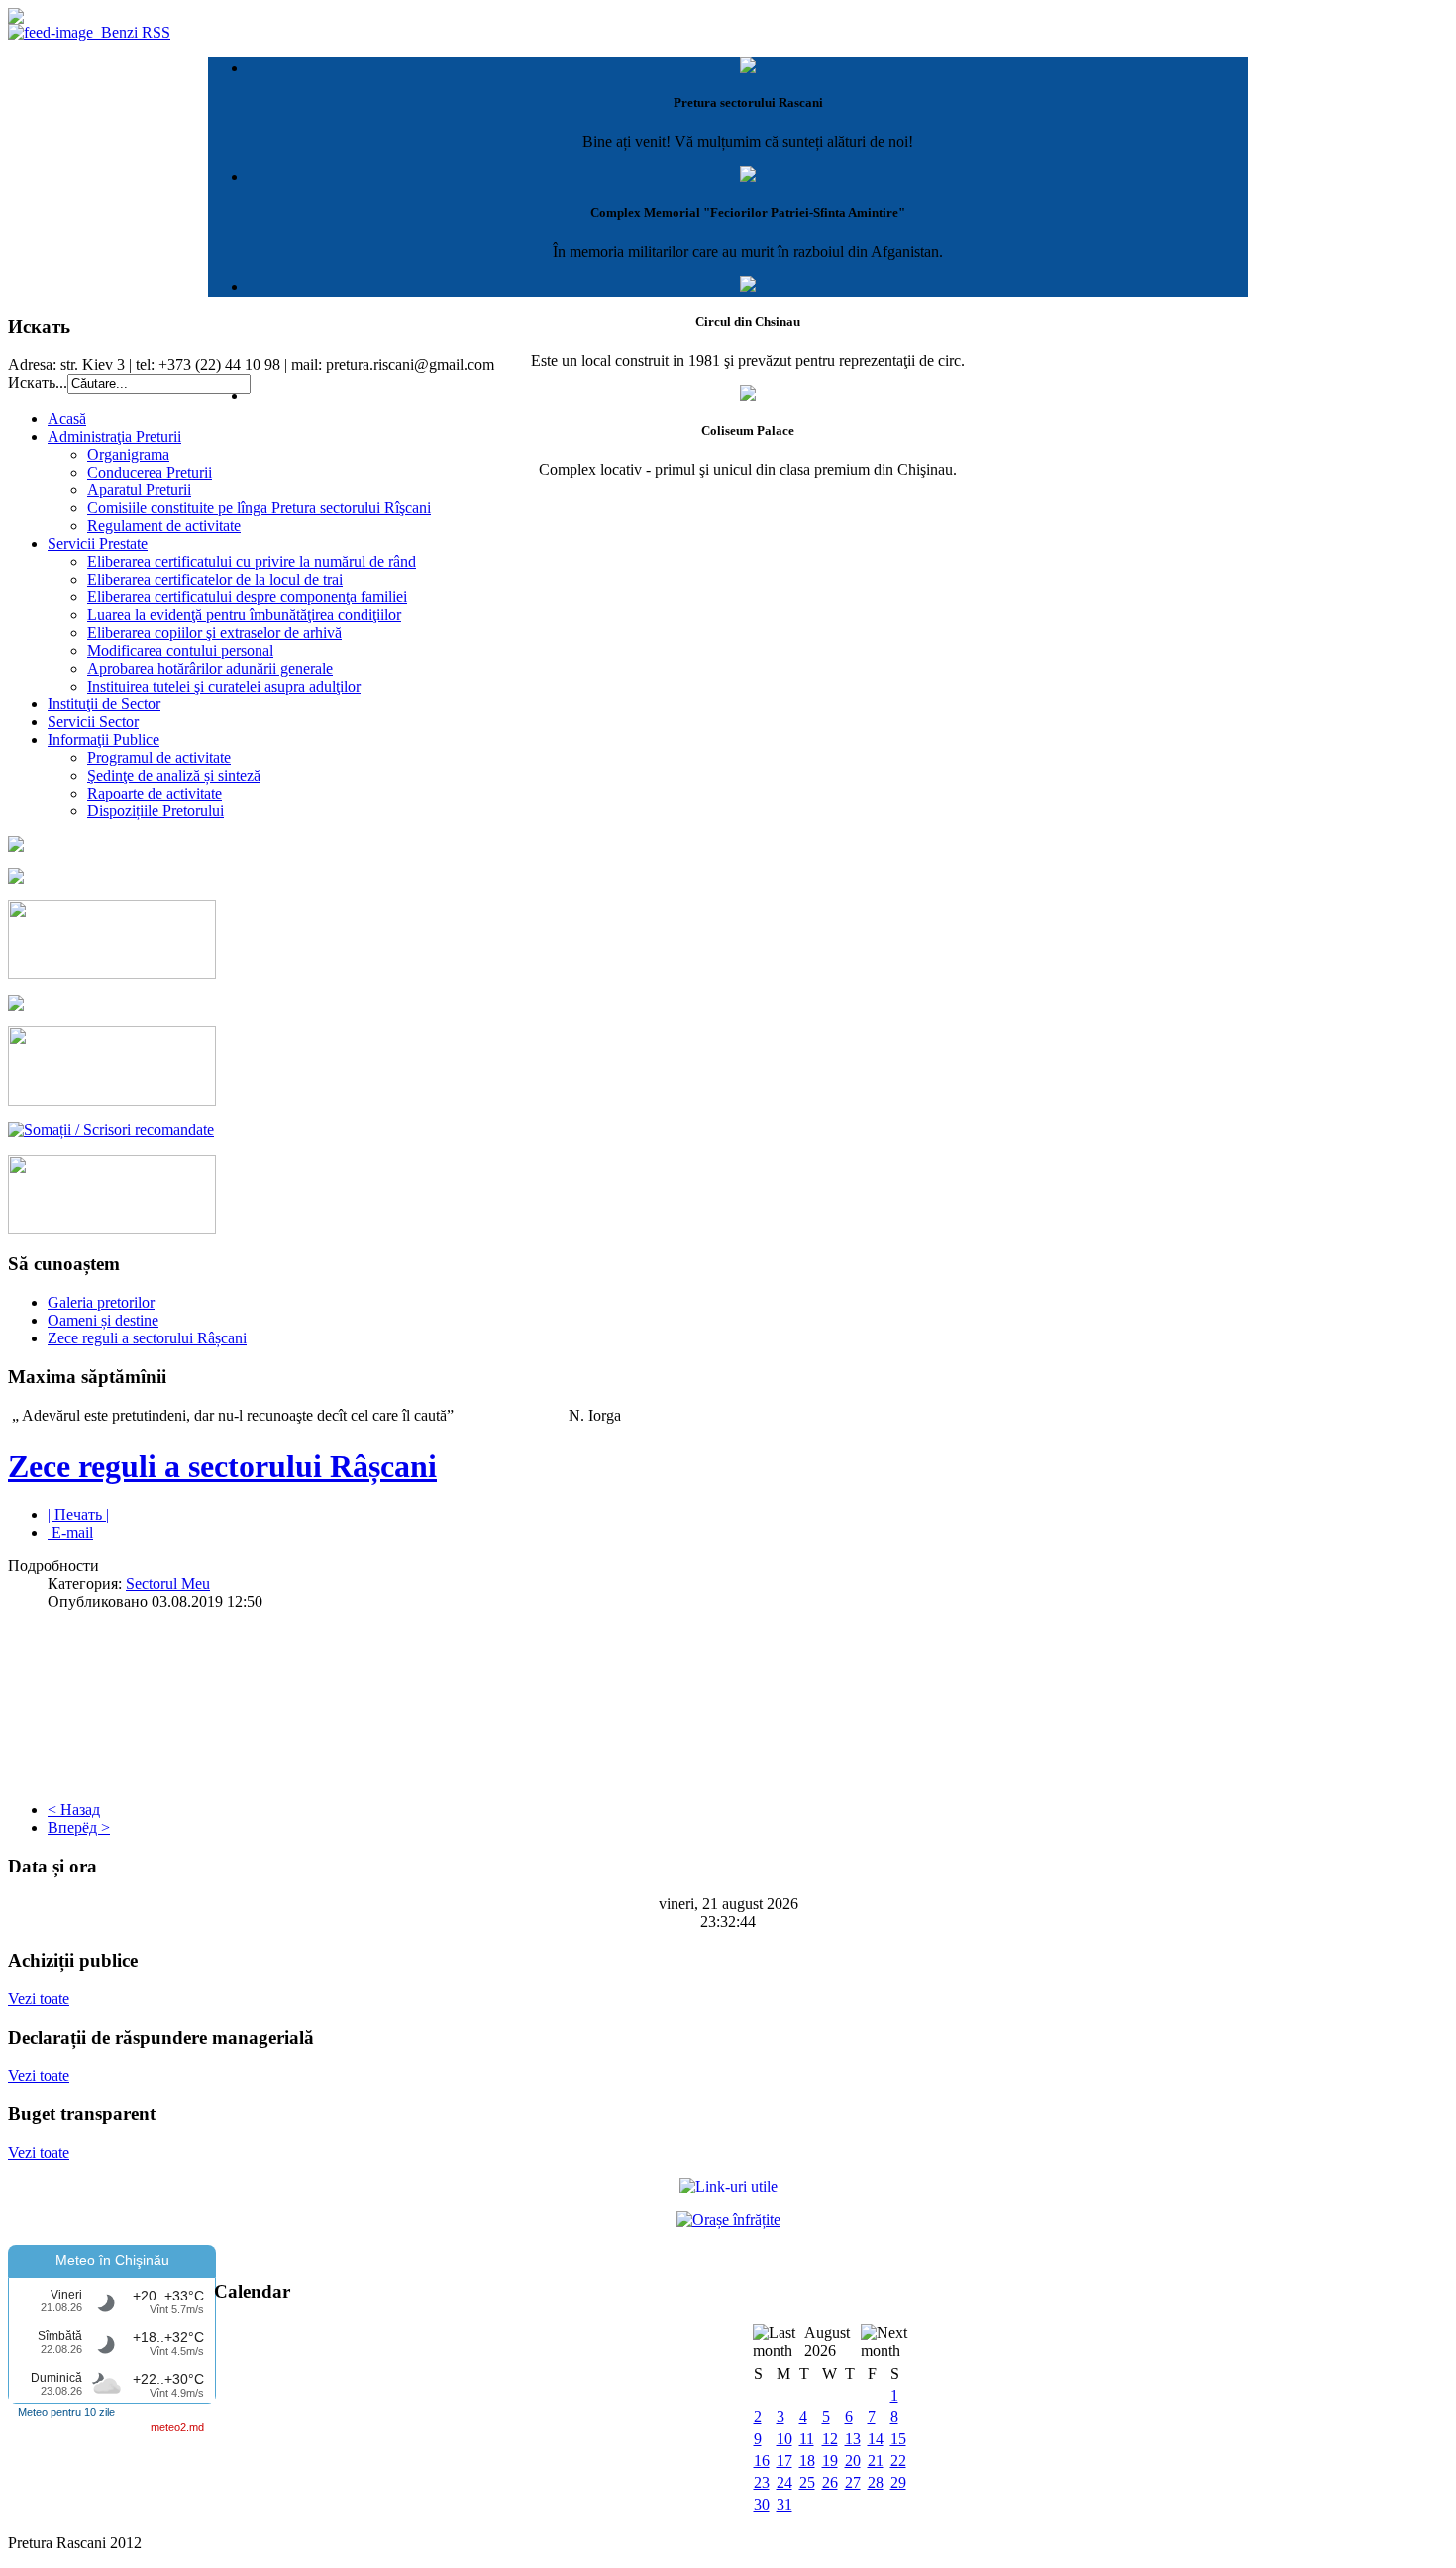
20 (853, 2461)
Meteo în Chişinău (112, 2260)
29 (898, 2482)
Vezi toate (39, 1999)
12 (830, 2439)
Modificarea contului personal (180, 650)
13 (853, 2439)
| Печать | (78, 1514)
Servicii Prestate (98, 543)
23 (762, 2482)
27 (853, 2482)
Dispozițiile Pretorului (156, 811)
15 (898, 2439)
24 (784, 2482)
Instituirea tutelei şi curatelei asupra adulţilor (224, 686)
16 (762, 2461)
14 (876, 2439)
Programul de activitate (159, 757)
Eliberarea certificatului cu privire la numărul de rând (252, 561)
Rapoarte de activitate (155, 793)
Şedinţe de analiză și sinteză (174, 775)
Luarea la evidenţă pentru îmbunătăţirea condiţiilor (244, 615)
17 (784, 2461)
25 (807, 2482)
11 (807, 2439)
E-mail (70, 1532)
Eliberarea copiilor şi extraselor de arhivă (214, 633)
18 (807, 2461)
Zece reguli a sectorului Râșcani (147, 1338)
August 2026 (827, 2342)
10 (784, 2439)
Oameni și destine (103, 1320)
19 (830, 2461)
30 (762, 2504)
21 (876, 2461)
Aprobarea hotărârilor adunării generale (210, 668)
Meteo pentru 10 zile (66, 2412)
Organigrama (128, 454)
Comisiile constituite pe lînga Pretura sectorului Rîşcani (259, 508)
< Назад (74, 1810)
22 (898, 2461)
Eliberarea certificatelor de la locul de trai (215, 579)
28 (876, 2482)
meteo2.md (177, 2427)
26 (830, 2482)
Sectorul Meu (168, 1584)
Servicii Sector (93, 722)
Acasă (67, 419)
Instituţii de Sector (104, 704)
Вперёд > (79, 1827)
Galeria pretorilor (101, 1302)
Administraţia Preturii (114, 436)
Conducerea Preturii (150, 472)
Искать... (38, 383)
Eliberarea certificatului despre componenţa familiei (247, 597)
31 (784, 2504)
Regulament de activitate (164, 526)
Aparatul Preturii (139, 490)
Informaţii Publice (104, 740)
